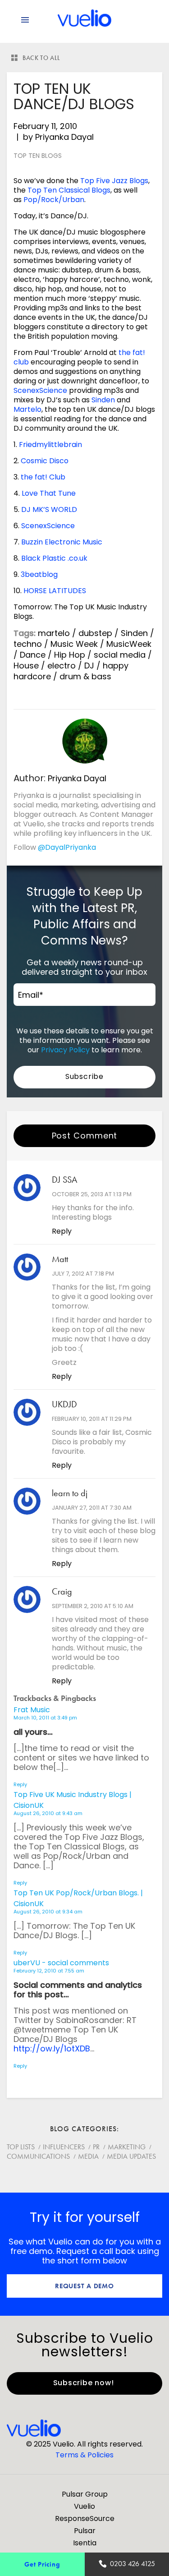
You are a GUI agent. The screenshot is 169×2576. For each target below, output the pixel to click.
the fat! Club (43, 477)
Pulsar (85, 2531)
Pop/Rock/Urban (54, 200)
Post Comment (85, 1136)
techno (28, 644)
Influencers (64, 2147)
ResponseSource (85, 2518)
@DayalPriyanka (67, 847)
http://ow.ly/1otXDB (52, 2048)
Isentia (85, 2543)
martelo (54, 633)
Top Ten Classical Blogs (69, 190)
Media (88, 2156)
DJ (89, 666)
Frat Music (32, 1710)
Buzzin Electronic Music (62, 542)
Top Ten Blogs (38, 156)
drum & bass (85, 676)
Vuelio (84, 2506)
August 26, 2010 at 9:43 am (48, 1813)
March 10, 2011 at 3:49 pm (45, 1718)
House (26, 666)
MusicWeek (129, 644)
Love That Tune (49, 493)
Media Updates (131, 2156)
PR (96, 2147)
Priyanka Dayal (64, 137)
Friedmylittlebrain (50, 445)
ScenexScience (40, 390)
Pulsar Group (85, 2494)
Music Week (74, 644)
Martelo (27, 409)
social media (120, 655)
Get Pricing (42, 2564)
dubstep (95, 633)
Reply (62, 1231)
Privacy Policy (65, 1050)
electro (62, 666)
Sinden (103, 400)
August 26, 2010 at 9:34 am (48, 1912)
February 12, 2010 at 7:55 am (49, 1971)
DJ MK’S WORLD (49, 509)
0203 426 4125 (132, 2564)
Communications (38, 2156)
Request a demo (84, 2286)
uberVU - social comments (61, 1963)
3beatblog (39, 574)
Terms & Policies (84, 2455)
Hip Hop (70, 655)
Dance (33, 655)
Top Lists (21, 2147)
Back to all (41, 58)
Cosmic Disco (45, 461)
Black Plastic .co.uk (54, 558)
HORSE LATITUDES (55, 591)
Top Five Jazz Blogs (114, 181)
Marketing (127, 2147)
